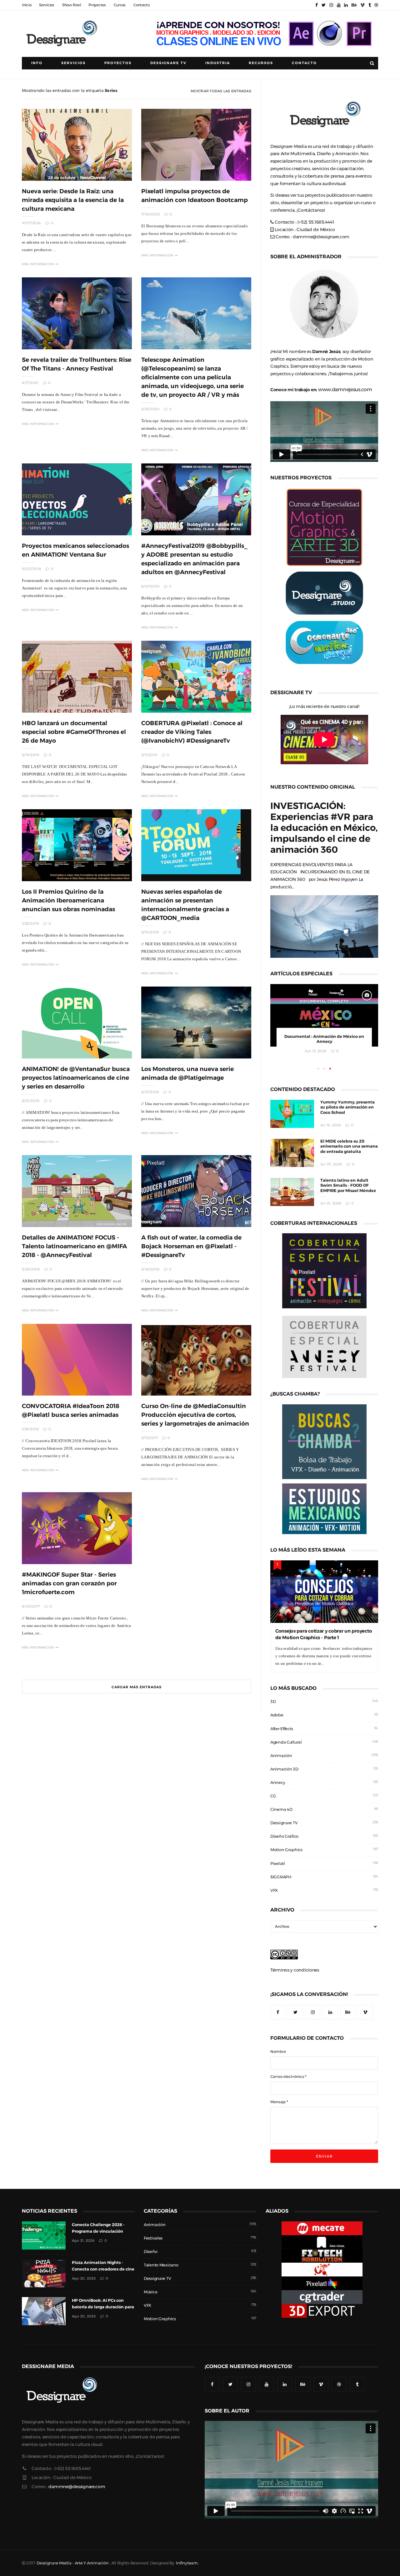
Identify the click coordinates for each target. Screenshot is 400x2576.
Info (37, 63)
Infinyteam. (187, 2563)
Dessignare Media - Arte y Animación (72, 2563)
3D (273, 1702)
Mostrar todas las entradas (221, 91)
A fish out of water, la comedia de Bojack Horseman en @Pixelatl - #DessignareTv (191, 1246)
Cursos (120, 5)
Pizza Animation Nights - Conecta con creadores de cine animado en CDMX (103, 2269)
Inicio (27, 5)
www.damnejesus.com (345, 389)
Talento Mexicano (161, 2265)
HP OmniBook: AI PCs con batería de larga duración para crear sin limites (103, 2307)
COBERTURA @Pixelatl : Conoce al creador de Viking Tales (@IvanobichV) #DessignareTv (192, 732)
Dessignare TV (284, 1823)
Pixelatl (278, 1864)
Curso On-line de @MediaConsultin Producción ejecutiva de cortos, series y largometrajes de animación (195, 1415)
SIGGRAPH (281, 1877)
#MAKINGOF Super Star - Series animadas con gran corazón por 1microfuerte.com (69, 1583)
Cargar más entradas (137, 1687)
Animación (281, 1756)
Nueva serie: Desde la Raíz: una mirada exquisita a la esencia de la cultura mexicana (73, 200)
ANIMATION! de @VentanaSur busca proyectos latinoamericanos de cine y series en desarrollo (76, 1078)
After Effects (282, 1729)
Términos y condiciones (295, 1970)
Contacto (142, 5)
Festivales (153, 2238)
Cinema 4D (281, 1809)
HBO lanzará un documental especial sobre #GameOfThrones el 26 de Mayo (74, 732)
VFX (274, 1890)
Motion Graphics (286, 1850)
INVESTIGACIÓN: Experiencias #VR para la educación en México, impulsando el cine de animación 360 (324, 828)
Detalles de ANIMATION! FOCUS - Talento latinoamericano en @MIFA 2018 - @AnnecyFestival (74, 1246)
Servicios (47, 5)
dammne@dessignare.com (321, 237)
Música (150, 2292)
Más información (38, 264)
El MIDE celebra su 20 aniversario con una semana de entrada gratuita (349, 1147)
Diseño (150, 2252)
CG (273, 1796)
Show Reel (71, 5)
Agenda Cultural (286, 1742)
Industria (218, 63)
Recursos (261, 63)
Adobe (277, 1715)
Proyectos (97, 5)
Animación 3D (284, 1769)
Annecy (278, 1783)
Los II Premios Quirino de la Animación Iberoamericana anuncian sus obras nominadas (68, 900)
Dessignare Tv (168, 63)
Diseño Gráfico (284, 1836)
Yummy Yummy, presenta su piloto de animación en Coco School (347, 1107)
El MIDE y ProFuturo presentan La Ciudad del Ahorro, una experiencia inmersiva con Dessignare (324, 1042)
